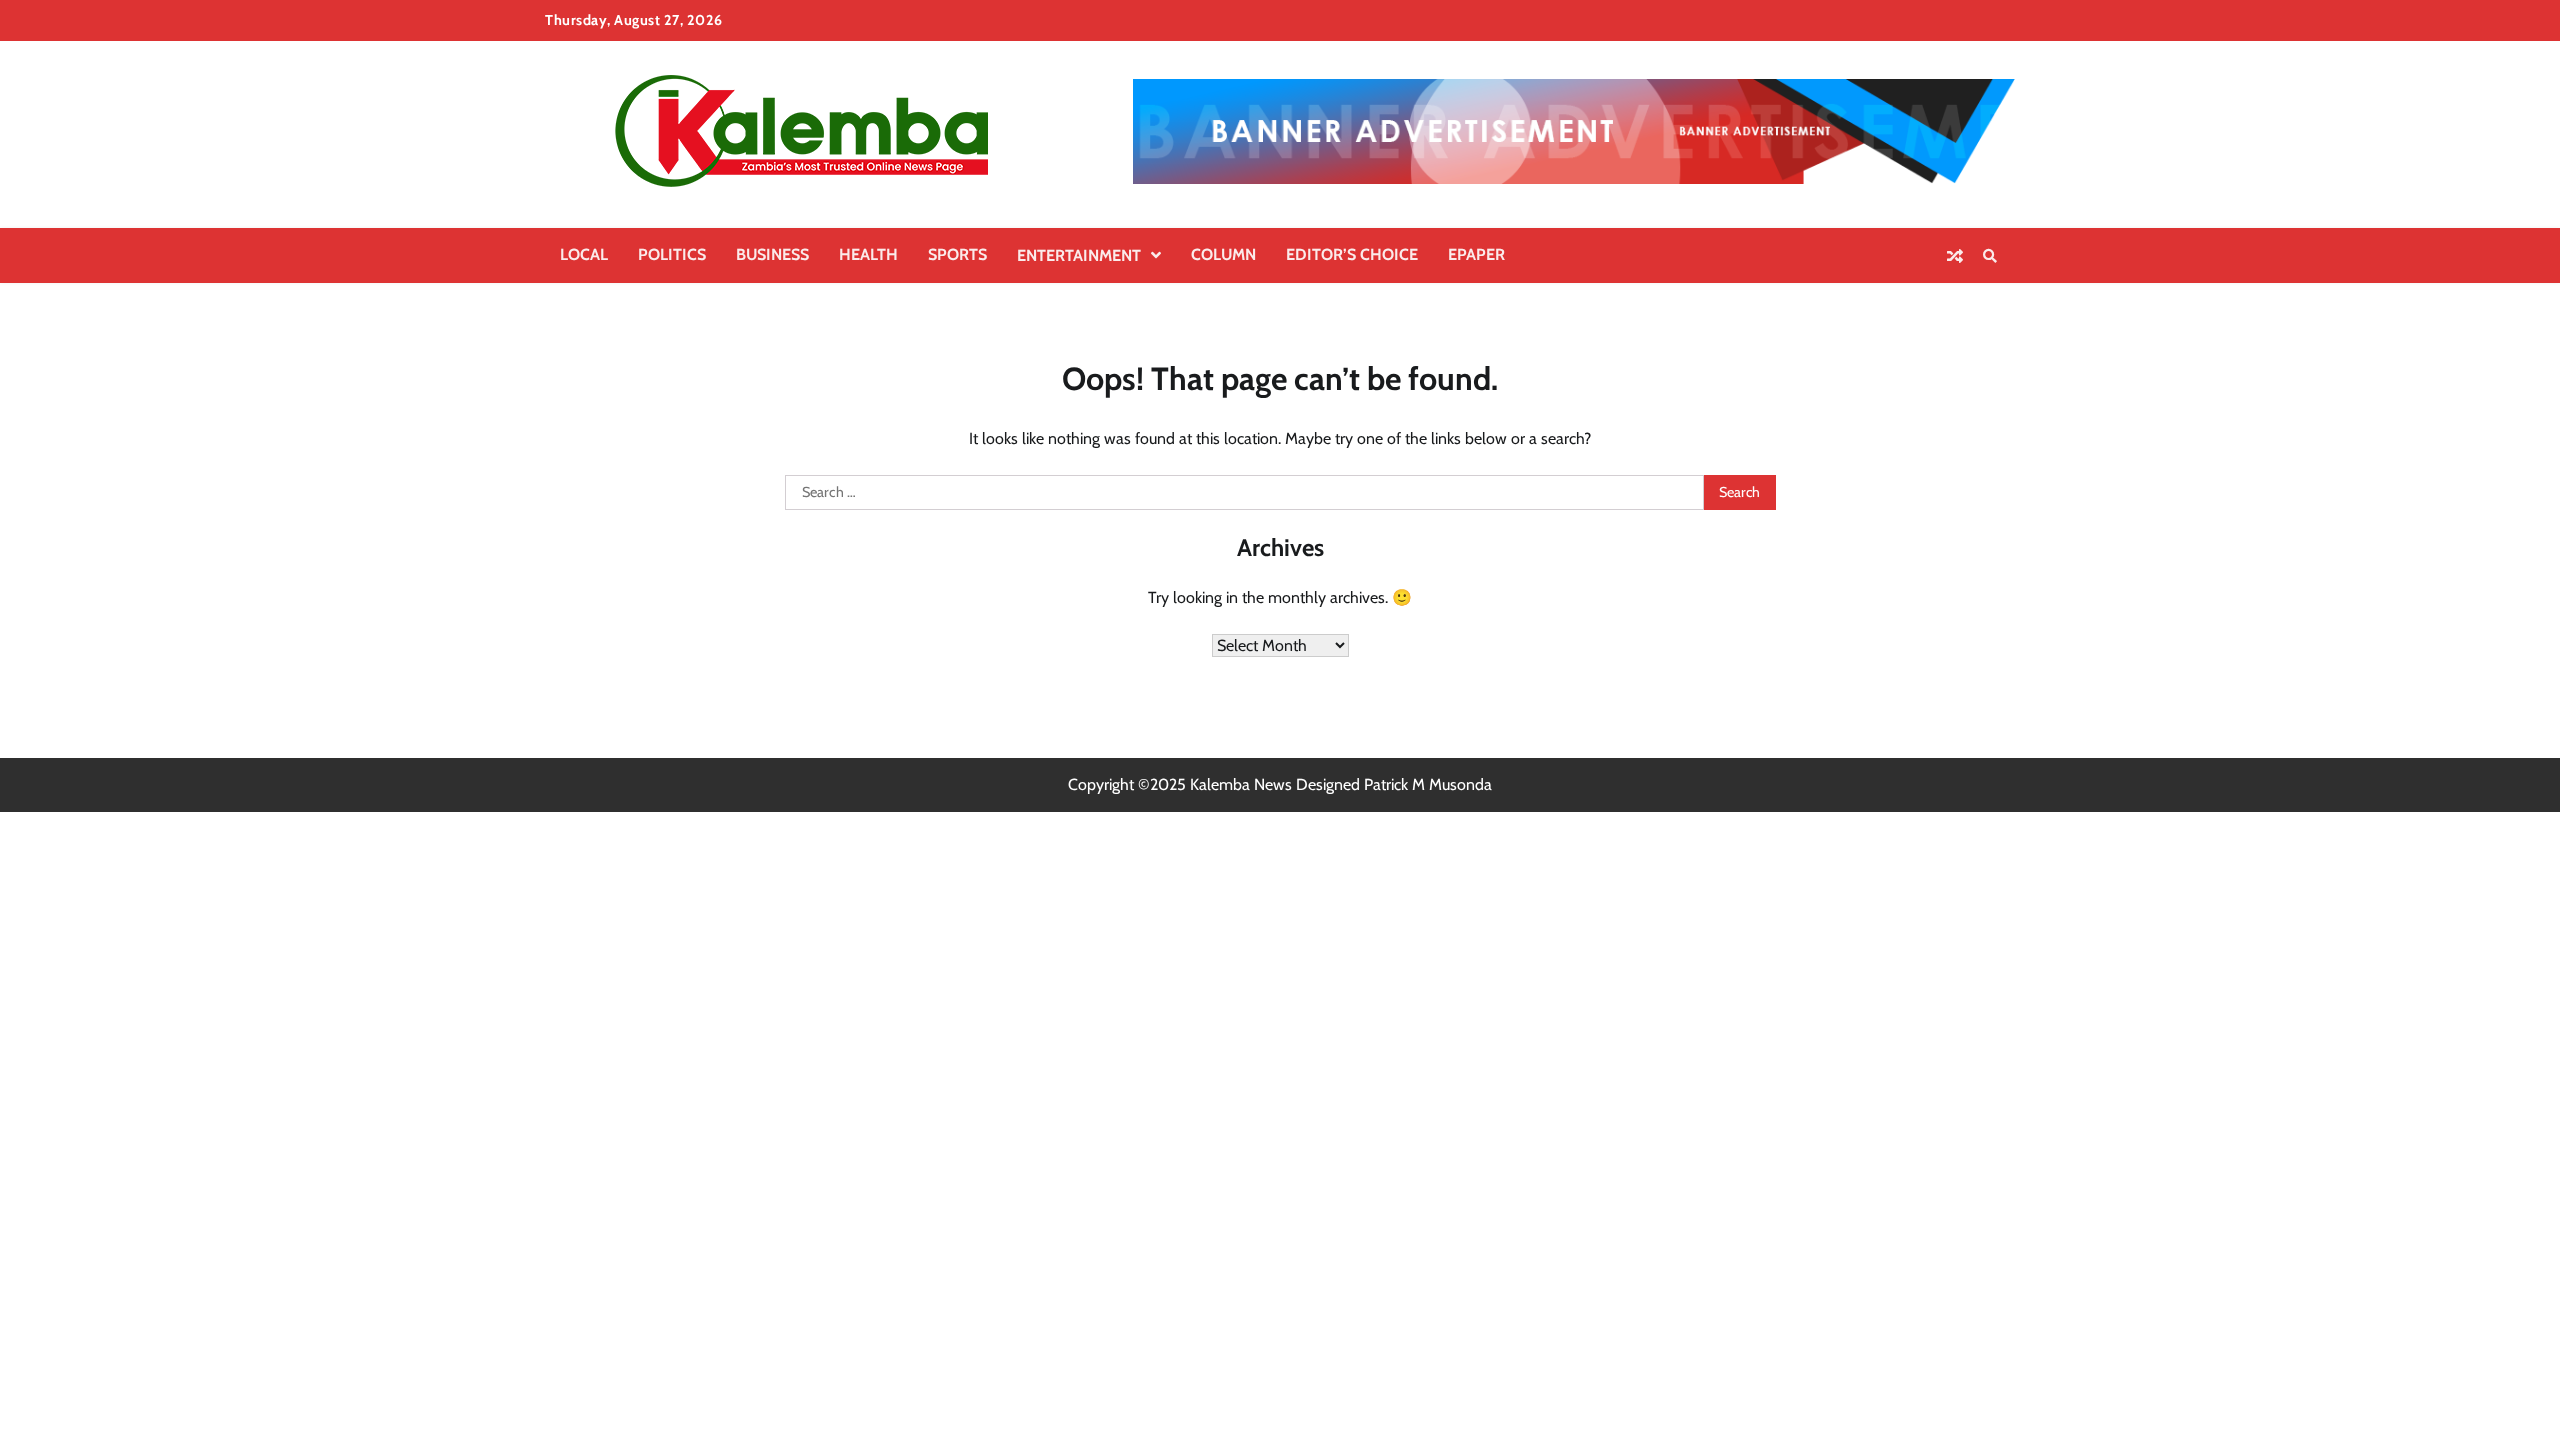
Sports (957, 254)
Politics (672, 254)
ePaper (1476, 254)
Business (772, 254)
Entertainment (1079, 255)
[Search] (1990, 256)
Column (1223, 254)
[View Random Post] (1955, 256)
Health (868, 254)
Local (584, 254)
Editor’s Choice (1352, 254)
